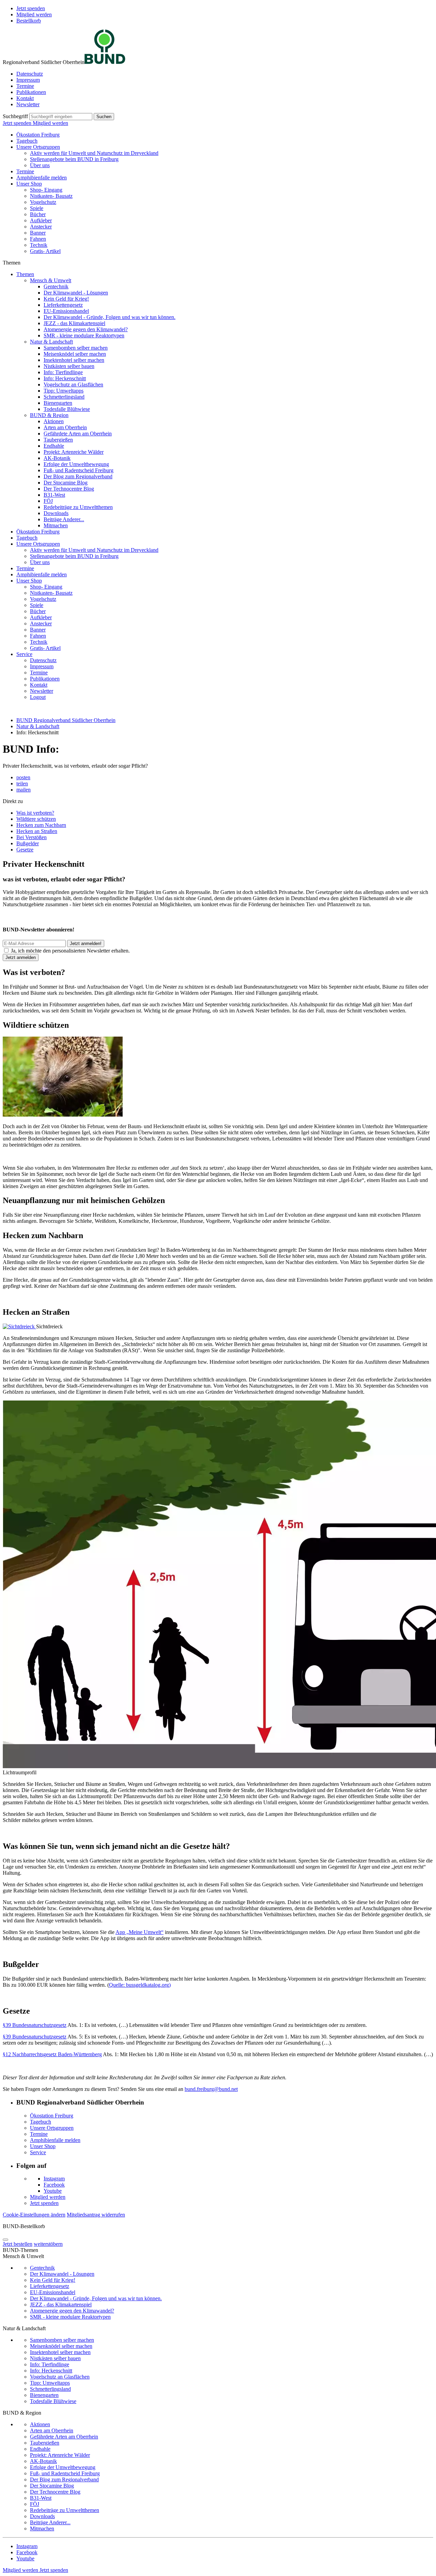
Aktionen (54, 421)
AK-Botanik (57, 458)
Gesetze (25, 850)
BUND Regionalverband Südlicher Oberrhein (66, 720)
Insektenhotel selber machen (74, 360)
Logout (38, 697)
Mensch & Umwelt (51, 280)
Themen (25, 274)
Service (24, 654)
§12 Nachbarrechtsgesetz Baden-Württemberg (52, 2054)
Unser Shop (29, 184)
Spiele (37, 208)
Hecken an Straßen (37, 831)
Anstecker (41, 227)
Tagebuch (27, 141)
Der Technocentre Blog (69, 489)
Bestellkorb (29, 21)
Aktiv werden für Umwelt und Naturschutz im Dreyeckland (94, 153)
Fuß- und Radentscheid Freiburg (79, 470)
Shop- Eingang (46, 190)
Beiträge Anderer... (64, 519)
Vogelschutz (43, 202)
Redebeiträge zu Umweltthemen (78, 507)
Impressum (28, 80)
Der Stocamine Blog (66, 483)
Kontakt (25, 98)
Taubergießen (58, 440)
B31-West (54, 495)
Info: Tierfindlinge (63, 372)
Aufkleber (41, 220)
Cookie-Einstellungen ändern (34, 2215)
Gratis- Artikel (45, 251)
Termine (25, 86)
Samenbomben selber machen (76, 348)
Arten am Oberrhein (65, 427)
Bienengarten (58, 403)
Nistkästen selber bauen (69, 366)
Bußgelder (28, 843)
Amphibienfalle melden (42, 178)
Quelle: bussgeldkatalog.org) (140, 1985)
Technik (39, 245)
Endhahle (54, 446)
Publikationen (31, 92)
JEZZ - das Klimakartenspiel (74, 323)
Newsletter (28, 104)
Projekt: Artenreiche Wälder (74, 452)
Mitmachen (56, 525)
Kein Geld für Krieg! (66, 299)
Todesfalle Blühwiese (67, 409)
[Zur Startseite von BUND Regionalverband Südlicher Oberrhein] (105, 62)
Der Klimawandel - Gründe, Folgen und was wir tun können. (110, 317)
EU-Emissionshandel (66, 311)
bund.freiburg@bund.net (211, 2089)
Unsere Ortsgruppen (38, 147)
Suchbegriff (15, 116)
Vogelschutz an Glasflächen (73, 385)
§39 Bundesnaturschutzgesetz (35, 2025)
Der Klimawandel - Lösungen (76, 293)
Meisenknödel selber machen (75, 354)
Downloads (56, 513)
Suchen (104, 117)
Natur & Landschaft (51, 342)
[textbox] (61, 117)
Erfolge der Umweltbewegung (76, 464)
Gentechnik (56, 286)
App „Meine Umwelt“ (139, 1932)
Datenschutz (30, 74)
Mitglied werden (34, 14)
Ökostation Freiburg (38, 135)
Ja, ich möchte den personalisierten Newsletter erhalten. (70, 951)
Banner (38, 233)
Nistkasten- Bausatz (51, 196)
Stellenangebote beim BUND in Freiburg (74, 159)
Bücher (38, 214)
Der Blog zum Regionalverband (78, 476)
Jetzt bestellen (18, 2244)
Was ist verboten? (35, 813)
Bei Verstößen (32, 837)
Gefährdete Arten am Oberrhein (78, 434)
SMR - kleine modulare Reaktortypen (84, 335)
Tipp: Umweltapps (64, 391)
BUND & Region (49, 415)
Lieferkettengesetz (63, 305)
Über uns (40, 165)
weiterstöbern (48, 2244)
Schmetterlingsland (64, 397)
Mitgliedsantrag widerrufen (96, 2215)
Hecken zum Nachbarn (41, 825)
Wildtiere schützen (36, 819)
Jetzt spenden (31, 8)
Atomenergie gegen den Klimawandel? (86, 329)
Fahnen (38, 239)
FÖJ (48, 501)
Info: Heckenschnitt (65, 378)
